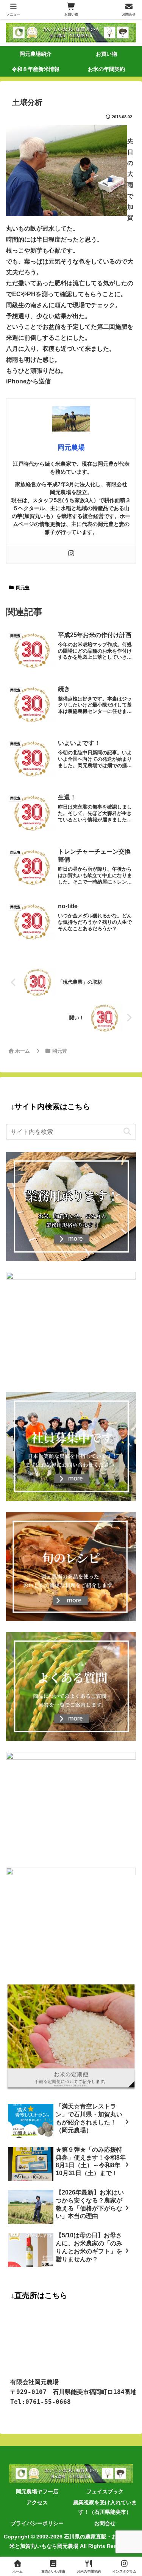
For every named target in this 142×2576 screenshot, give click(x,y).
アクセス (37, 2502)
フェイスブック (105, 2491)
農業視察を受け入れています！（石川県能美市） (105, 2507)
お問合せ (105, 2523)
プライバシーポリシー (37, 2523)
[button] (127, 1132)
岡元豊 (23, 588)
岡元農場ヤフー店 (37, 2491)
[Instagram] (71, 554)
